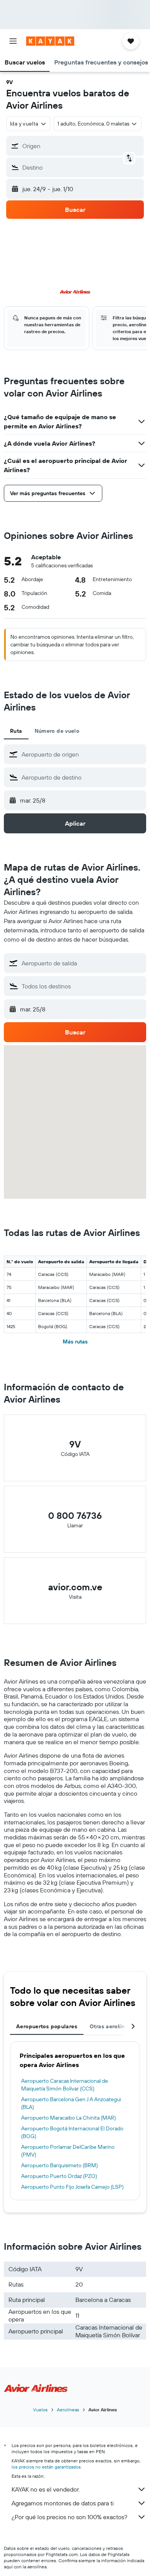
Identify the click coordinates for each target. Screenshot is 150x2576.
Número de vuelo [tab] (57, 731)
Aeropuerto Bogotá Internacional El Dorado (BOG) (72, 2132)
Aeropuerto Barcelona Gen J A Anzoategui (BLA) (71, 2103)
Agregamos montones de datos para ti (62, 2503)
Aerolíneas (68, 2410)
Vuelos (40, 2410)
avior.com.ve (75, 1587)
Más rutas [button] (75, 1342)
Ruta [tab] (16, 731)
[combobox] (82, 754)
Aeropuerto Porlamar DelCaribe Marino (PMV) (68, 2151)
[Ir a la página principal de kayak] (50, 41)
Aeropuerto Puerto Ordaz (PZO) (59, 2176)
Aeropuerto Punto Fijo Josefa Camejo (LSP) (72, 2187)
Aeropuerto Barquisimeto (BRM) (59, 2165)
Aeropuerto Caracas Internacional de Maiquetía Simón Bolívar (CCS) (65, 2085)
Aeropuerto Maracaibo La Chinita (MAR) (68, 2118)
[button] (13, 41)
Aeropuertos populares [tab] (47, 2026)
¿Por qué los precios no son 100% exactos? (69, 2517)
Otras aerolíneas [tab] (112, 2026)
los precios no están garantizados (46, 2467)
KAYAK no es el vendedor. (46, 2489)
